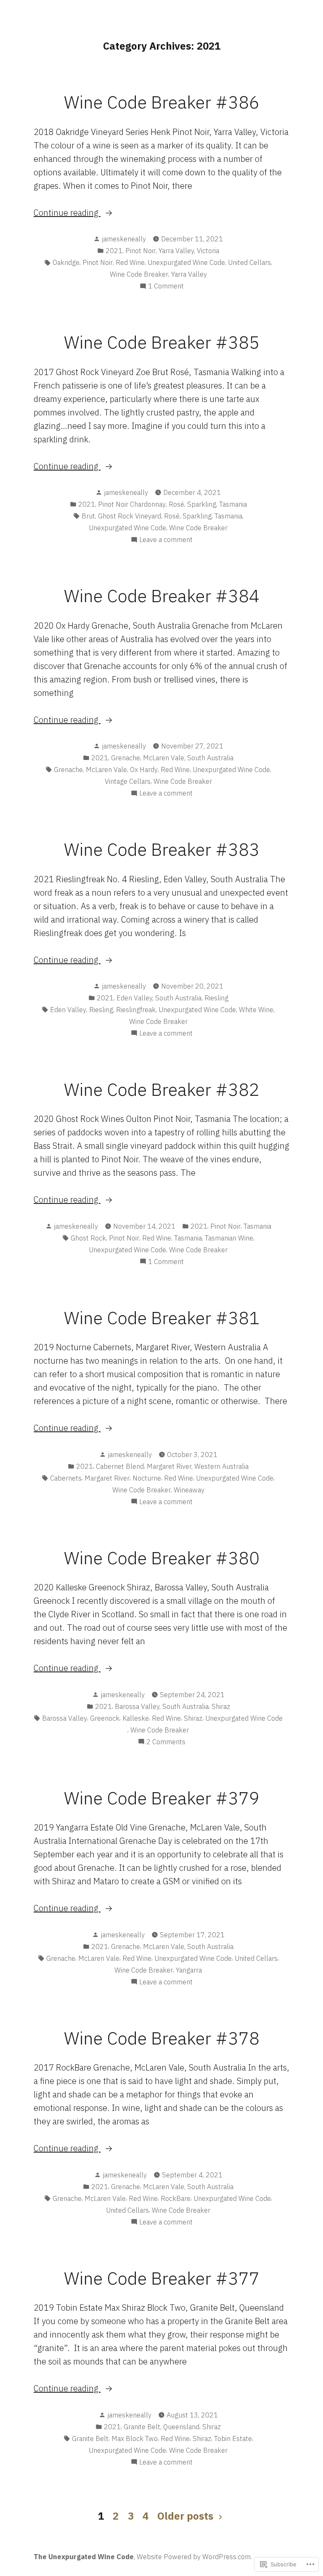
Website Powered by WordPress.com (194, 2557)
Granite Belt (90, 2438)
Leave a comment (166, 540)
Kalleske (136, 1718)
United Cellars (249, 262)
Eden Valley (68, 1010)
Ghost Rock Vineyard (130, 516)
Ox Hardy (144, 770)
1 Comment (166, 286)
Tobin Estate (233, 2438)
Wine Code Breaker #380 (162, 1558)
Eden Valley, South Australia (159, 998)
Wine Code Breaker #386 (162, 102)
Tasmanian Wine (229, 1238)
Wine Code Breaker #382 (162, 1089)
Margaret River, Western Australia (198, 1466)
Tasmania (233, 504)
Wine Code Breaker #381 (162, 1317)
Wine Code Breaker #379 (162, 1798)
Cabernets (66, 1478)
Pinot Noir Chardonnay (132, 504)
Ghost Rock (88, 1238)
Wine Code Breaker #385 (162, 342)
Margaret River (107, 1478)
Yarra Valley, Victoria (189, 251)
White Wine (256, 1010)
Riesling (216, 998)
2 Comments (166, 1742)
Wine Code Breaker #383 (162, 849)
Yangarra (189, 1970)
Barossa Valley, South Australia (162, 1706)
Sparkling (202, 504)
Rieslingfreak (136, 1010)
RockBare (176, 2198)
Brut (88, 516)
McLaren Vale (106, 770)
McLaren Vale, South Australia (188, 758)
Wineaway (189, 1490)
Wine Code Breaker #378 (162, 2038)
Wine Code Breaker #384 (162, 595)
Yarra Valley (189, 274)
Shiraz (221, 1706)
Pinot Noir (140, 251)
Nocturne (147, 1478)
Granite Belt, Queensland (161, 2427)
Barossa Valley (65, 1718)
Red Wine (130, 262)
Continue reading (67, 213)
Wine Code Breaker (139, 274)
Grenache (126, 758)
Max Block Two (135, 2438)
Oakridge (66, 262)
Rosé (176, 504)
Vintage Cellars (128, 781)
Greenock (105, 1718)
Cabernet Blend (120, 1466)
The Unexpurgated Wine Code (84, 2557)
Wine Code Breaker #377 (162, 2278)
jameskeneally (124, 239)
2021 (114, 251)
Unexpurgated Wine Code (186, 262)
